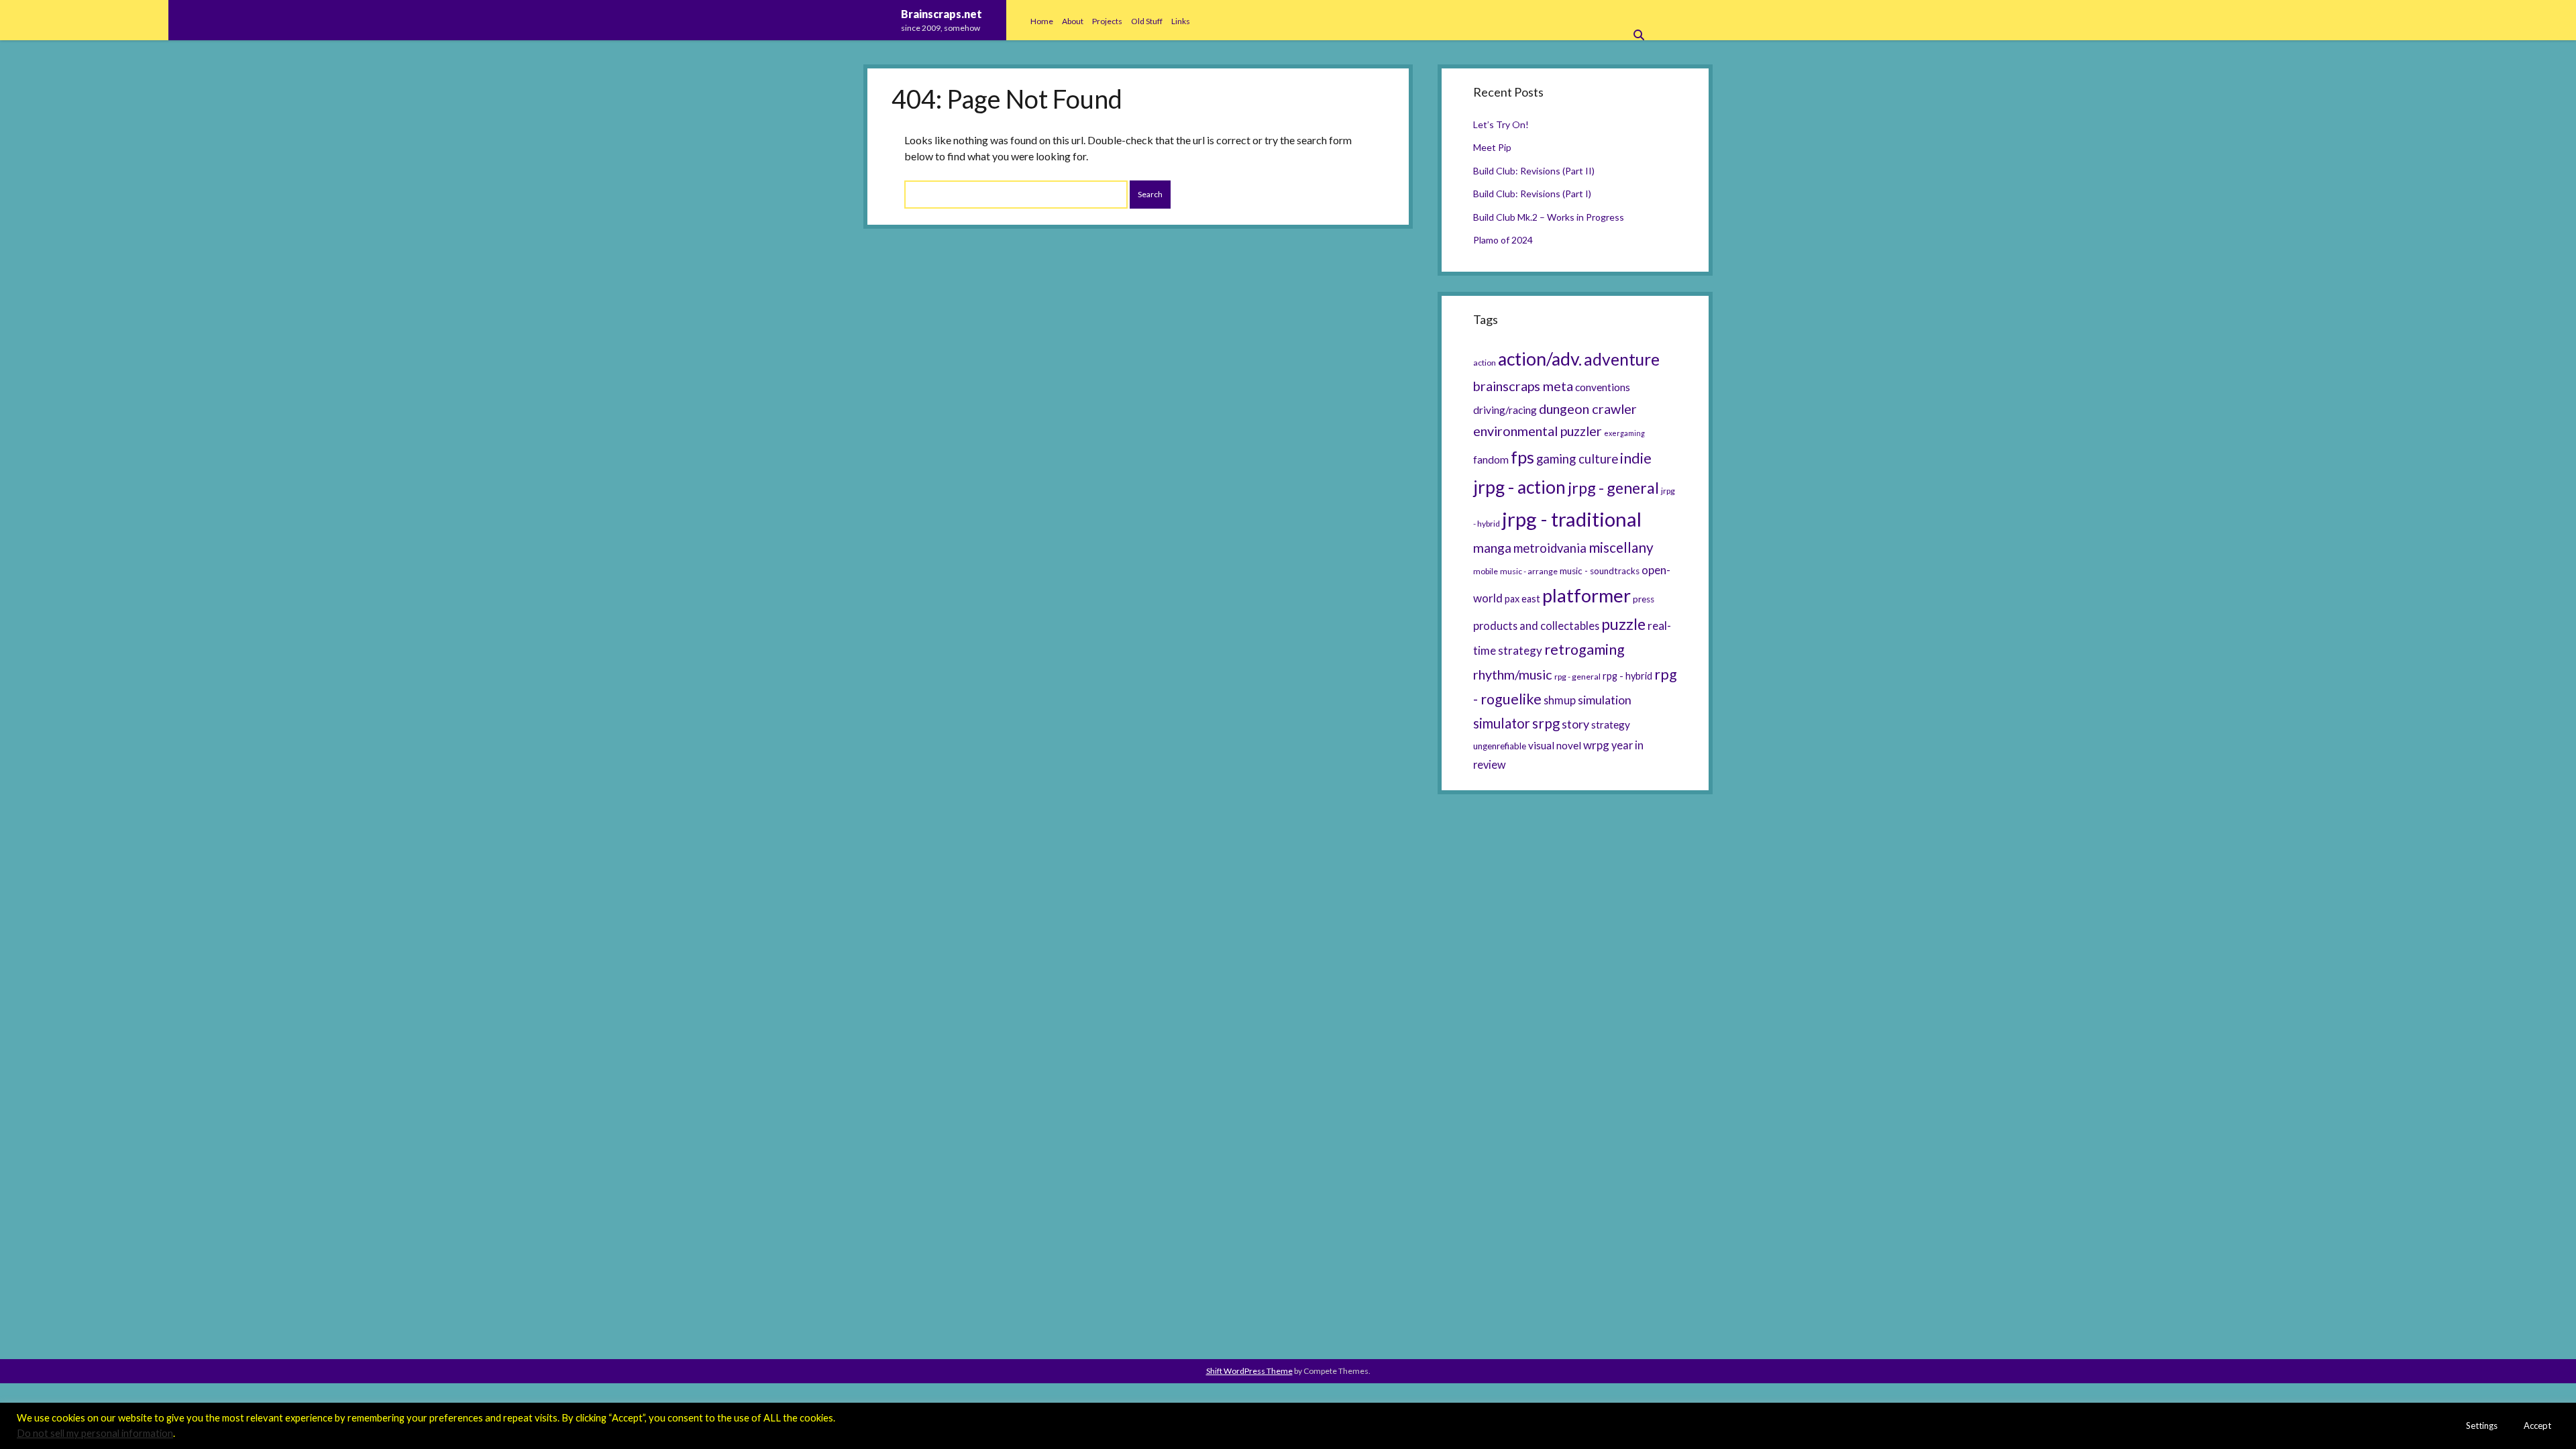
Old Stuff (1147, 21)
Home (1042, 21)
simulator (1502, 723)
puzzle (1623, 624)
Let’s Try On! (1501, 124)
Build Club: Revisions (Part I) (1532, 194)
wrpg (1596, 745)
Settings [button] (2482, 1426)
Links (1181, 21)
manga (1492, 548)
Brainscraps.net (942, 14)
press (1644, 599)
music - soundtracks (1600, 571)
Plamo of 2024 (1503, 240)
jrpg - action (1519, 487)
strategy (1611, 724)
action (1485, 363)
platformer (1587, 595)
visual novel (1555, 745)
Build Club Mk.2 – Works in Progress (1549, 217)
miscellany (1621, 547)
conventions (1603, 387)
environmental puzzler (1538, 431)
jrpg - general (1613, 488)
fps (1522, 457)
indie (1636, 458)
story (1575, 724)
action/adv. (1540, 359)
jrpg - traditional (1572, 519)
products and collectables (1536, 626)
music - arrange (1529, 571)
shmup (1560, 700)
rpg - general (1577, 677)
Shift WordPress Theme (1249, 1371)
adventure (1622, 359)
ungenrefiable (1500, 746)
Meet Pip (1492, 147)
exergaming (1624, 433)
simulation (1605, 700)
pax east (1522, 599)
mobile (1486, 571)
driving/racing (1505, 410)
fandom (1491, 460)
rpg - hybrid (1627, 676)
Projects (1107, 21)
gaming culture (1577, 459)
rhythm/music (1513, 674)
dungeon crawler (1588, 409)
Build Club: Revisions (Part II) (1534, 171)
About (1073, 21)
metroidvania (1550, 548)
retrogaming (1585, 649)
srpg (1546, 723)
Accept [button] (2537, 1426)
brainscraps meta (1523, 386)
